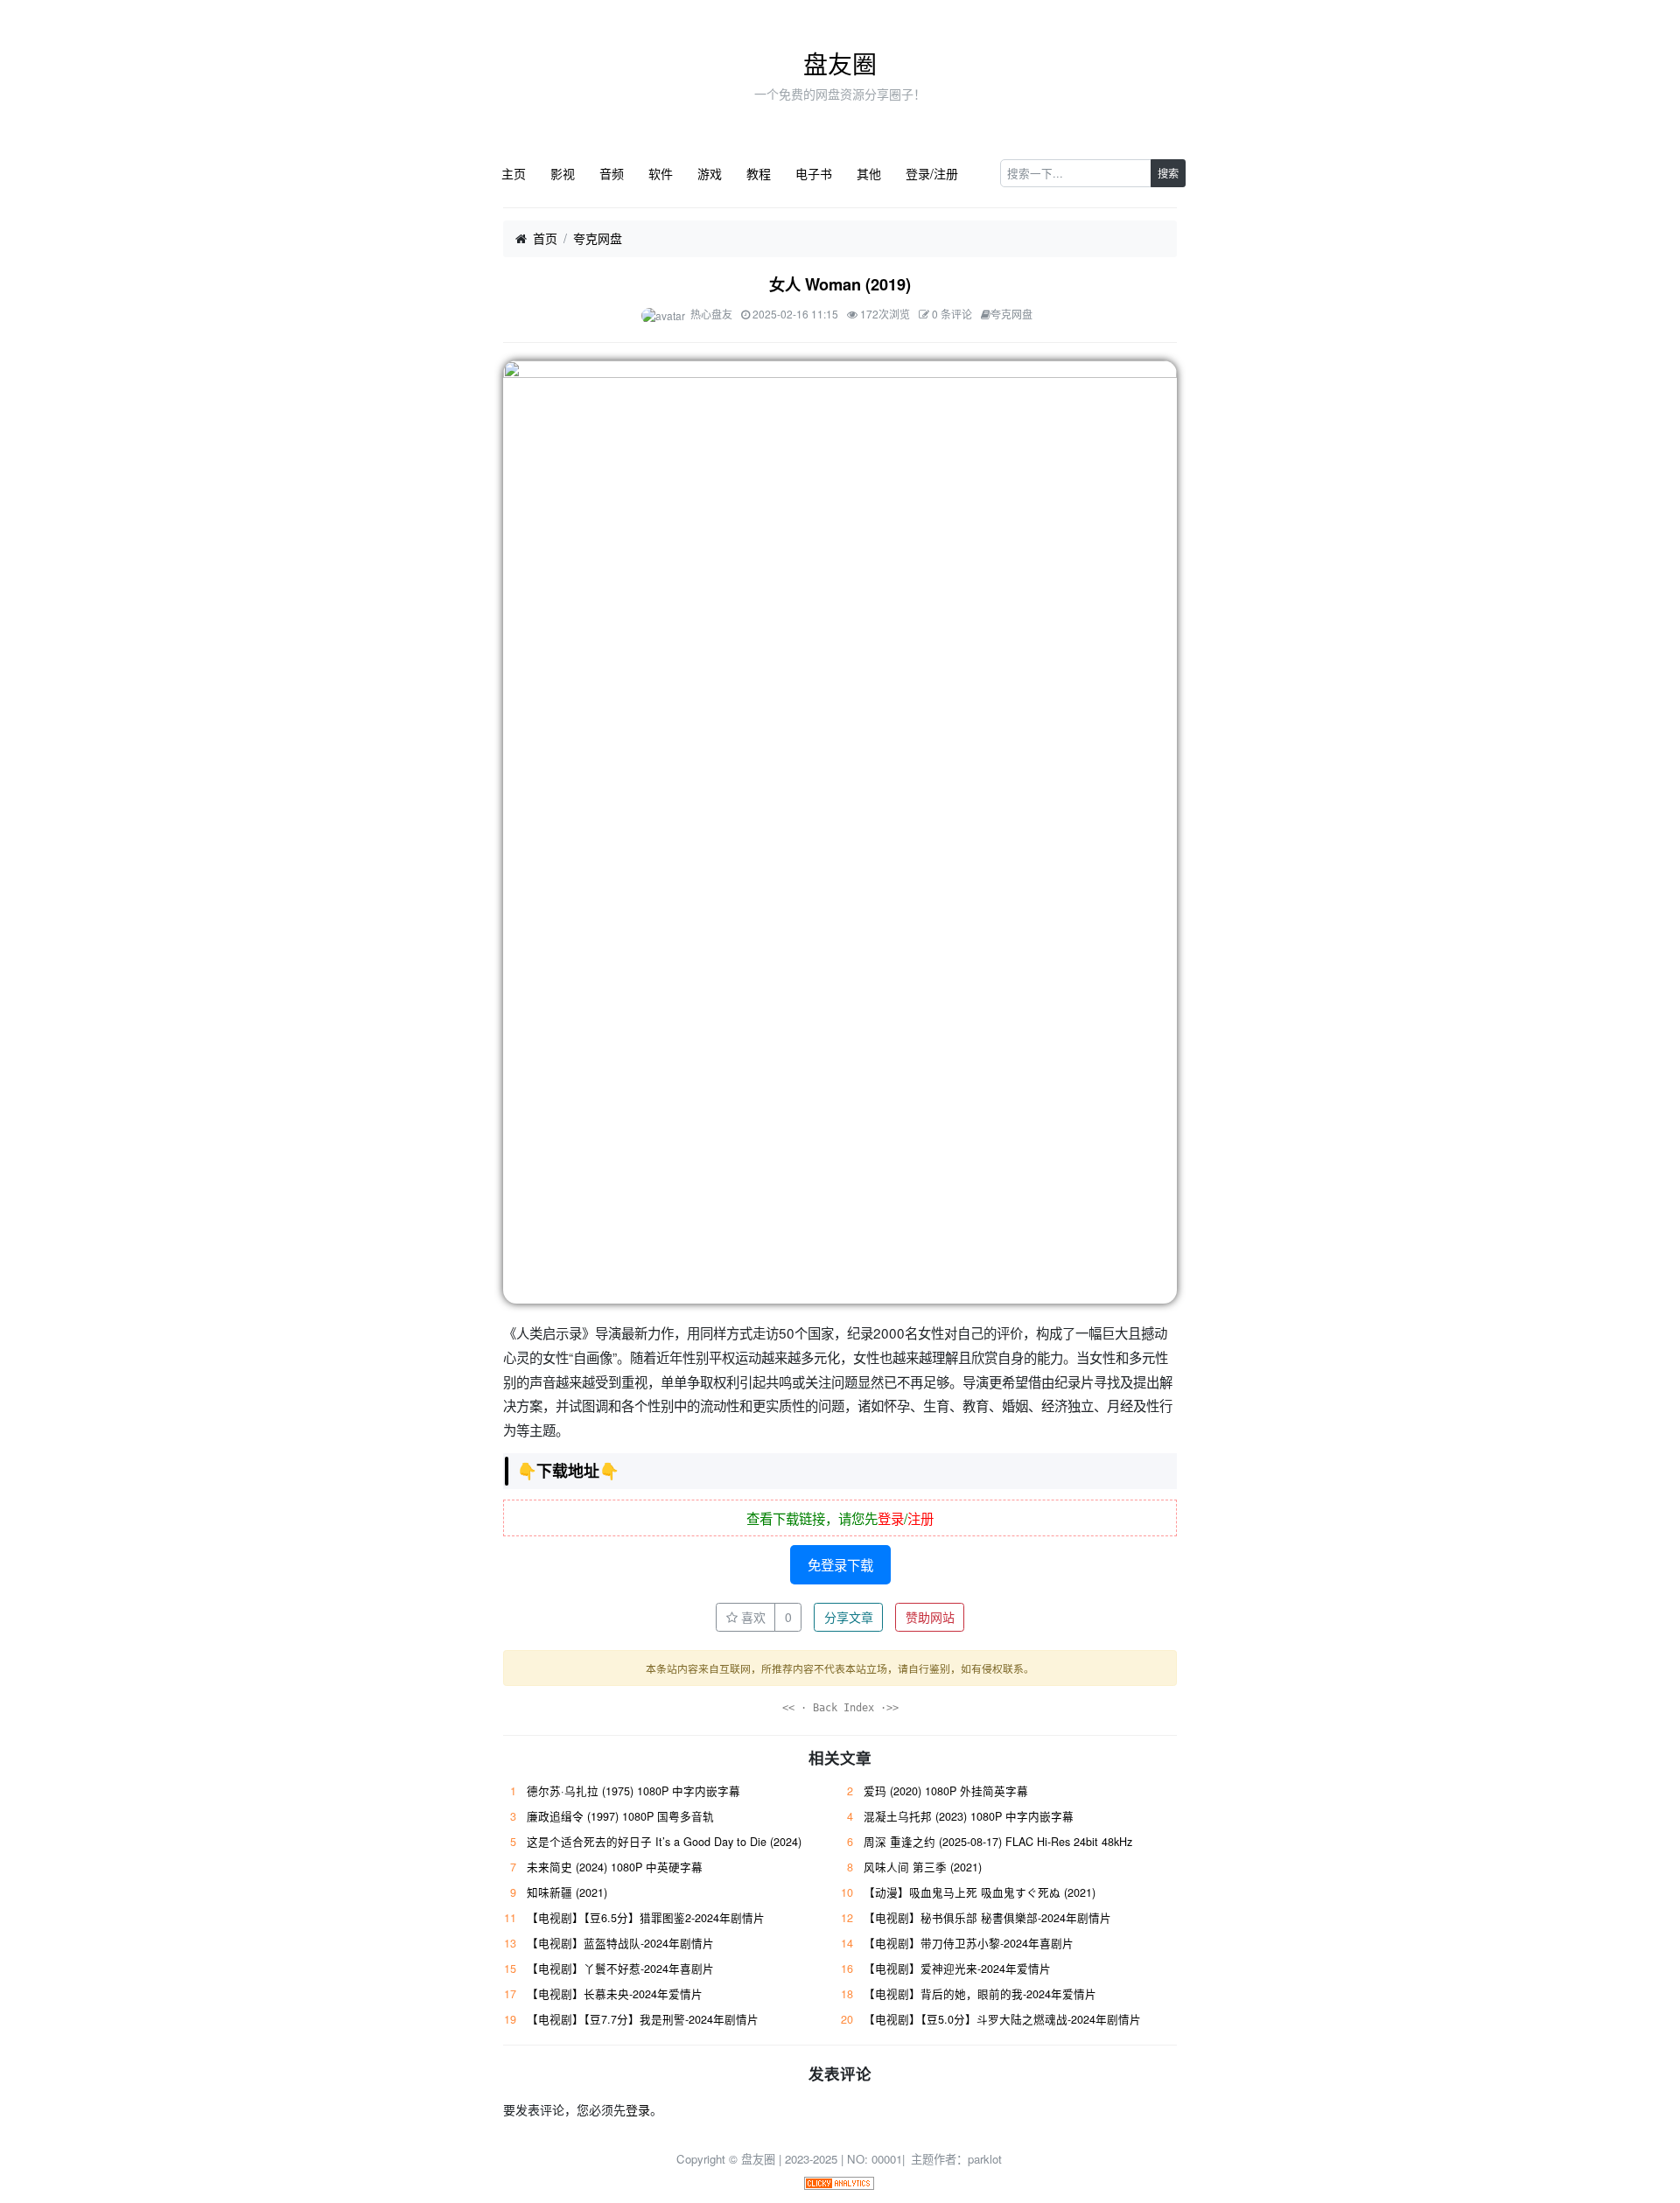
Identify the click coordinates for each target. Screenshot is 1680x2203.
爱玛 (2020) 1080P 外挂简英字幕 (946, 1791)
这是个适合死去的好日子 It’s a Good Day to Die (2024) (664, 1842)
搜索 (1168, 173)
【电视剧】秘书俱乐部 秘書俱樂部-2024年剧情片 (987, 1918)
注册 (920, 1518)
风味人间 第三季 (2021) (923, 1867)
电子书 (814, 173)
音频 (612, 173)
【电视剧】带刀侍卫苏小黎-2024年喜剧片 (969, 1943)
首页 (545, 238)
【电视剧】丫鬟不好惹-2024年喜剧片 (620, 1969)
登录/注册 (932, 173)
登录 (891, 1518)
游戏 (710, 173)
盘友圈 (840, 63)
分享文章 (849, 1617)
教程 (759, 173)
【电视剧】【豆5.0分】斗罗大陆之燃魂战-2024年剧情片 (1002, 2019)
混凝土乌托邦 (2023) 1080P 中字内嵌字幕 (969, 1816)
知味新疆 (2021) (567, 1892)
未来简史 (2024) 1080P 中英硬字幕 (615, 1867)
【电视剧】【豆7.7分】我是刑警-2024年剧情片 (643, 2019)
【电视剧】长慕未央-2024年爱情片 (615, 1994)
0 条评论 (952, 314)
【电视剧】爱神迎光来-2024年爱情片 (957, 1969)
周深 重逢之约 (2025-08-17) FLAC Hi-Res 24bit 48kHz (998, 1842)
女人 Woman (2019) (840, 284)
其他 (869, 173)
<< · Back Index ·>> (840, 1708)
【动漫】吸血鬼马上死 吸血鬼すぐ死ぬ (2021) (980, 1892)
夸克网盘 (598, 238)
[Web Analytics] (839, 2182)
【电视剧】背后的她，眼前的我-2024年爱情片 (980, 1994)
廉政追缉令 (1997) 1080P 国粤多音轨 (620, 1816)
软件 (661, 173)
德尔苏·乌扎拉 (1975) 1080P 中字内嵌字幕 (633, 1791)
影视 (563, 173)
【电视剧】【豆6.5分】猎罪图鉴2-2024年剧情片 (646, 1918)
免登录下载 (840, 1564)
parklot (985, 2159)
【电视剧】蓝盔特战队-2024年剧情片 (620, 1943)
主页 (514, 173)
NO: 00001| (878, 2159)
